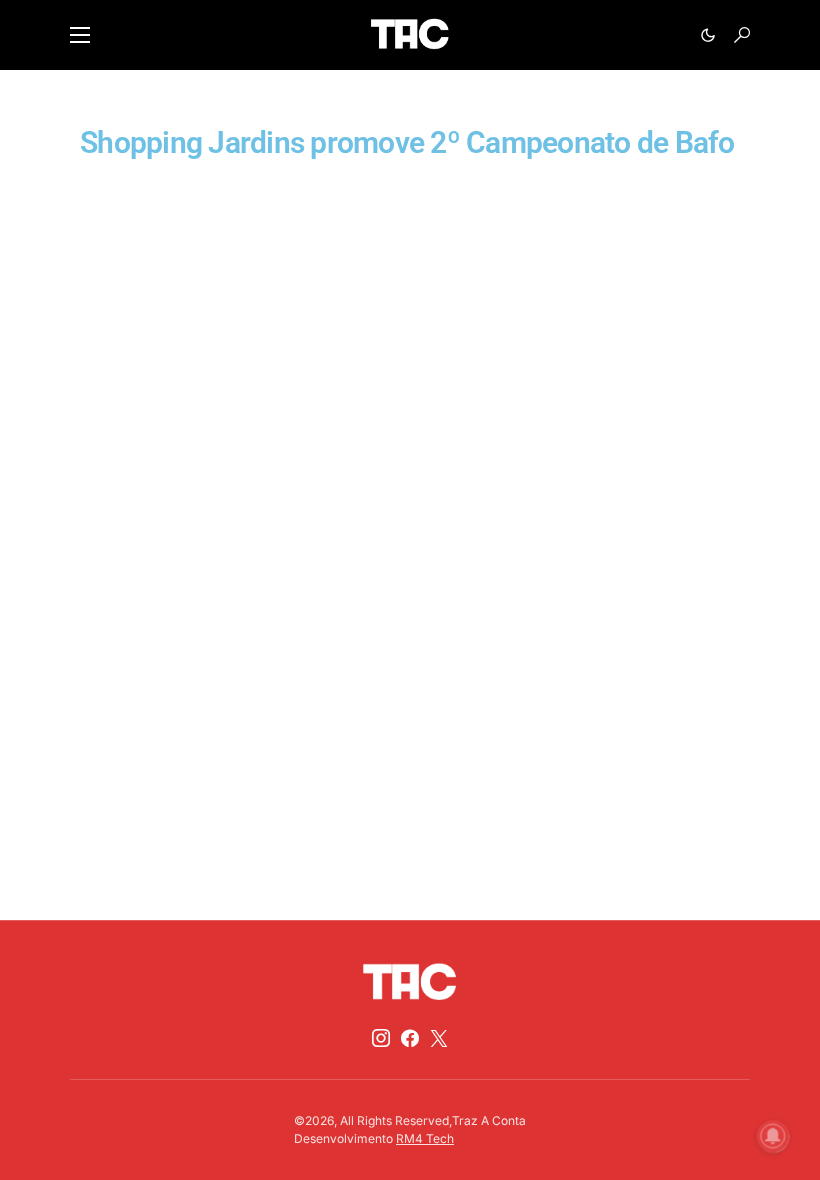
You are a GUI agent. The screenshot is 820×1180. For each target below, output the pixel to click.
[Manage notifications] (773, 1136)
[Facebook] (410, 1038)
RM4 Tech (425, 1138)
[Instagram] (381, 1038)
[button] (80, 35)
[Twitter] (439, 1038)
